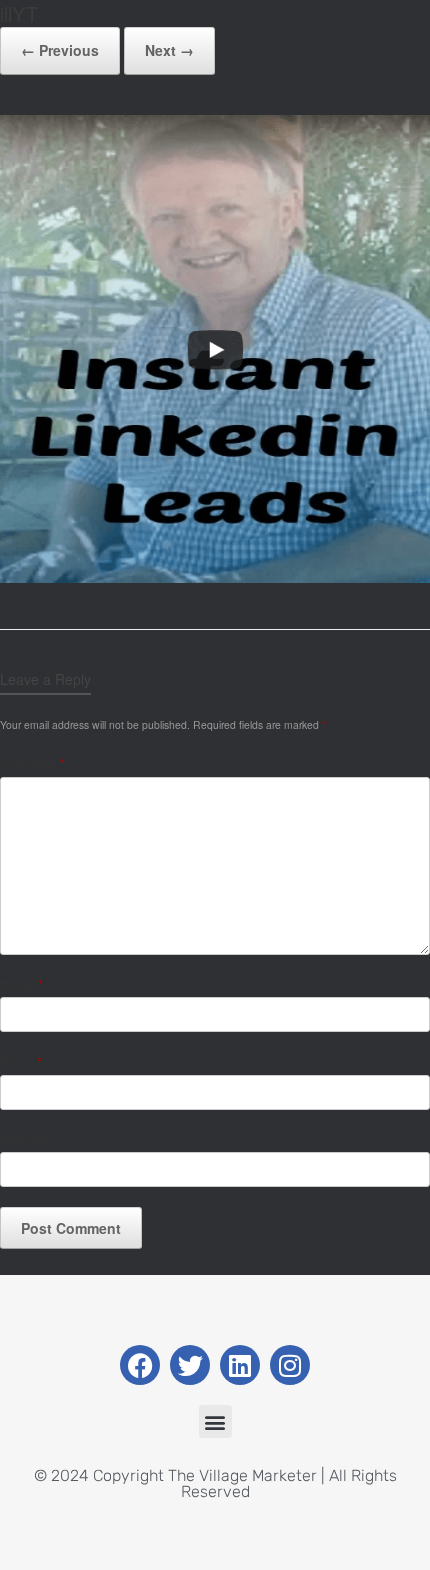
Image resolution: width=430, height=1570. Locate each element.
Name (21, 984)
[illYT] (215, 577)
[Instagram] (290, 1365)
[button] (215, 1421)
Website (23, 1139)
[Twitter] (190, 1365)
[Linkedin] (240, 1365)
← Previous (60, 50)
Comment (32, 763)
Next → (169, 50)
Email (21, 1061)
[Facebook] (140, 1365)
